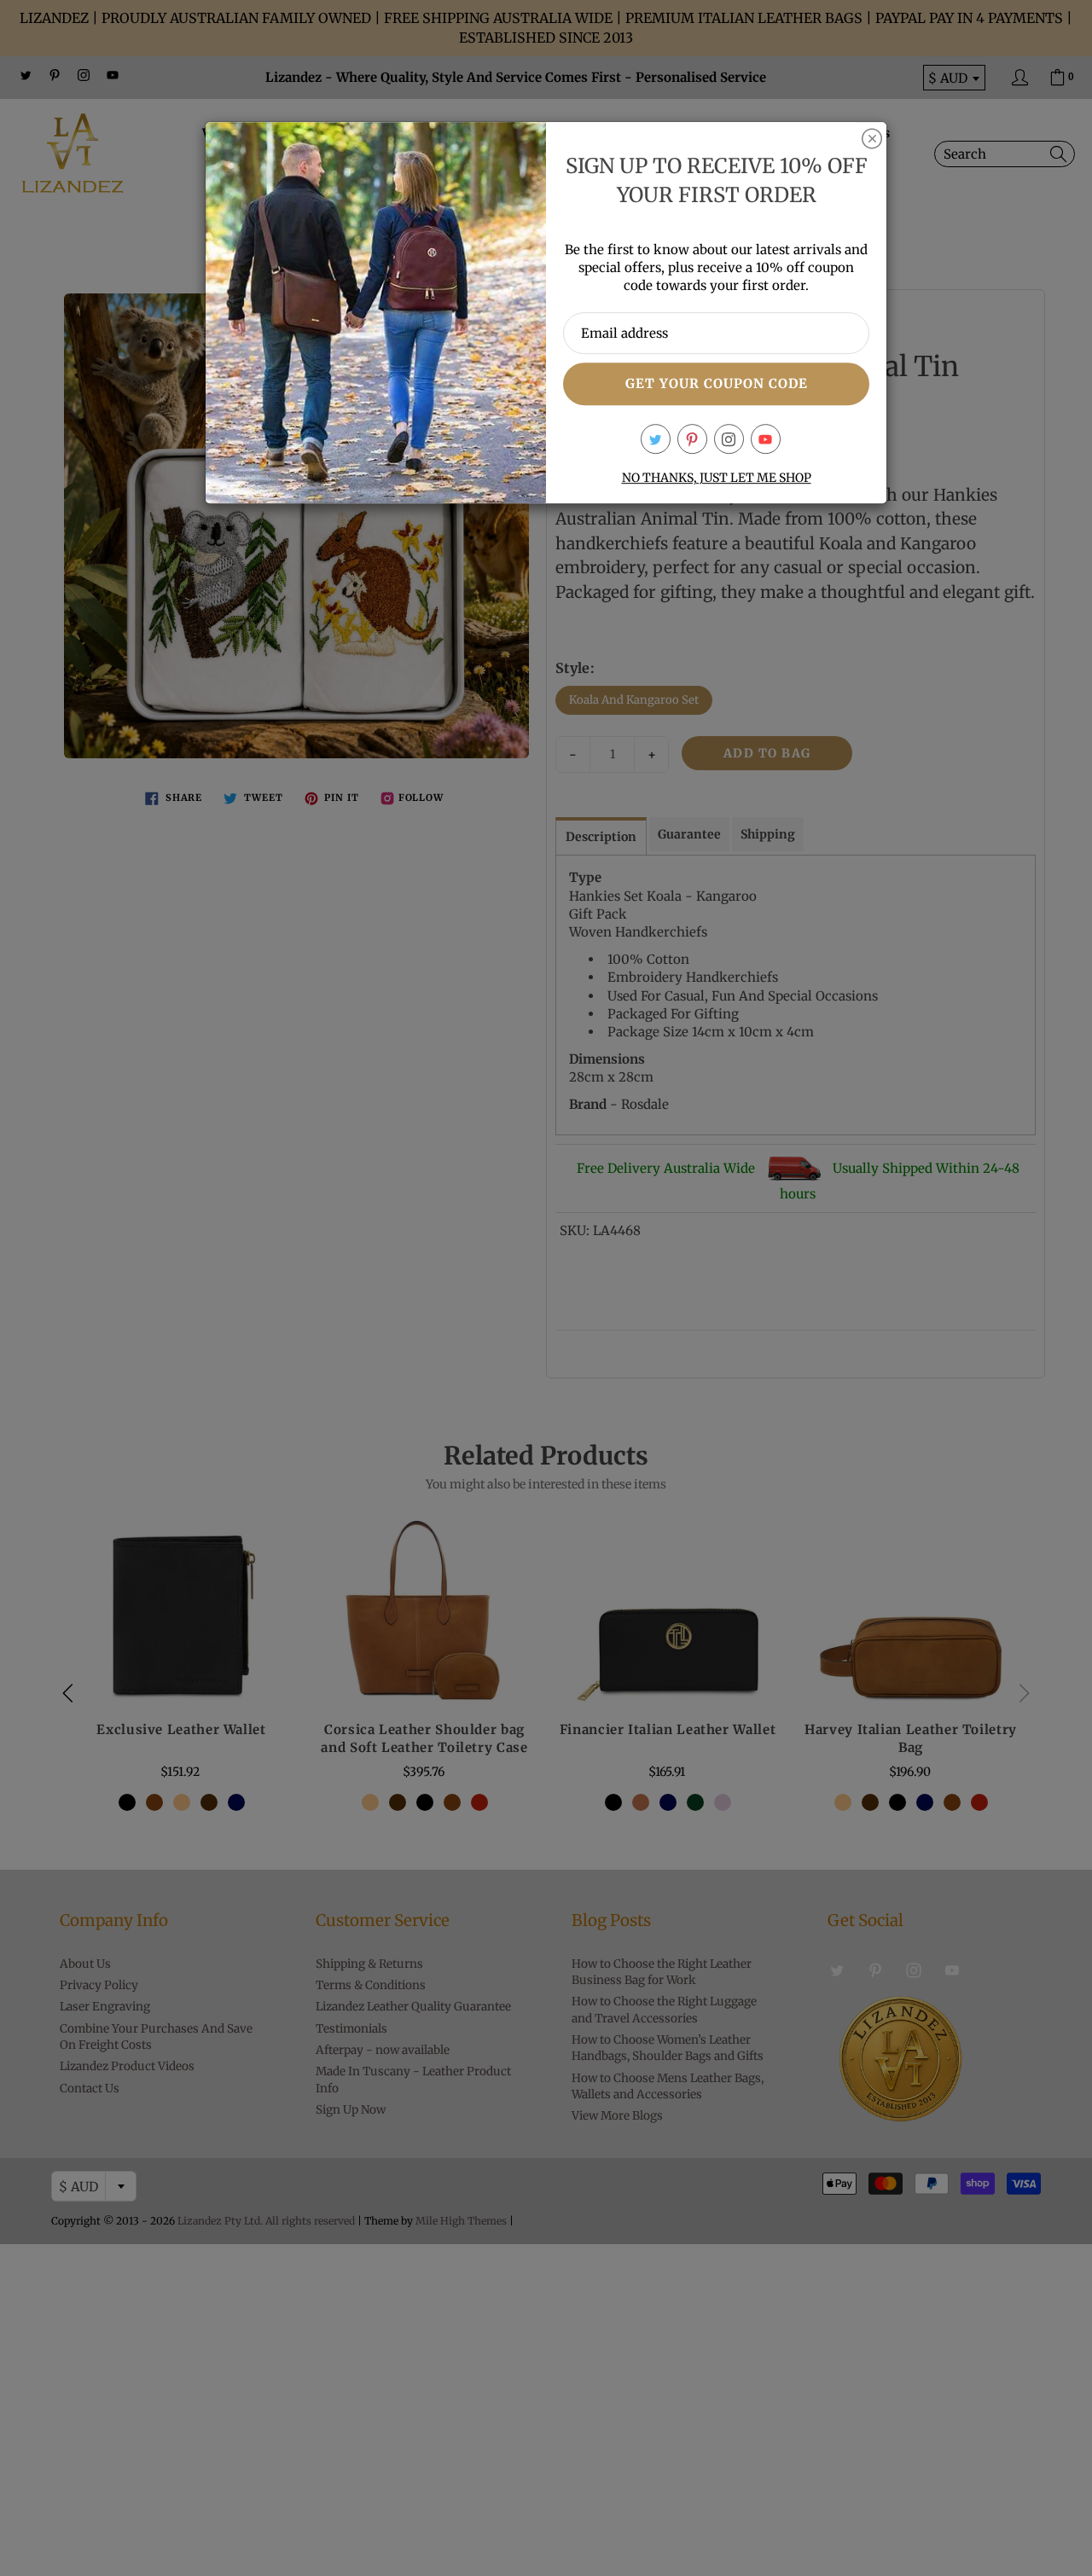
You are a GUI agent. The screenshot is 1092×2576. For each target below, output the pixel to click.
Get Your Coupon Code (717, 383)
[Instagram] (729, 439)
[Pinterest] (692, 439)
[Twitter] (656, 439)
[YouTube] (766, 439)
